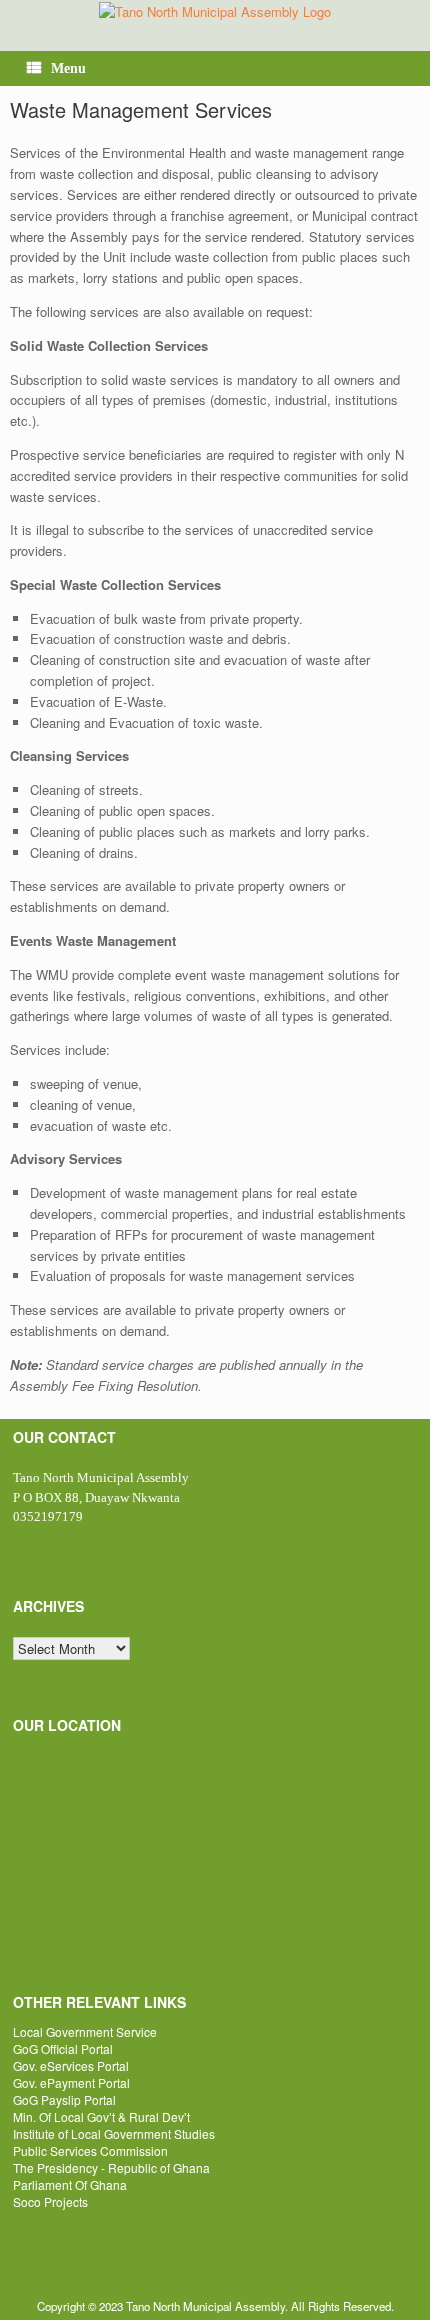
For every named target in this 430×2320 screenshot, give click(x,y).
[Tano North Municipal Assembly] (215, 10)
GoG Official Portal (63, 2048)
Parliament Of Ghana (70, 2184)
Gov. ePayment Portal (71, 2082)
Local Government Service (85, 2031)
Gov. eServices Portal (71, 2065)
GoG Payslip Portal (64, 2099)
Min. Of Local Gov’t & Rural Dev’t (101, 2116)
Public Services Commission (90, 2150)
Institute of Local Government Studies (114, 2133)
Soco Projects (50, 2201)
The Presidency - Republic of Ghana (111, 2167)
